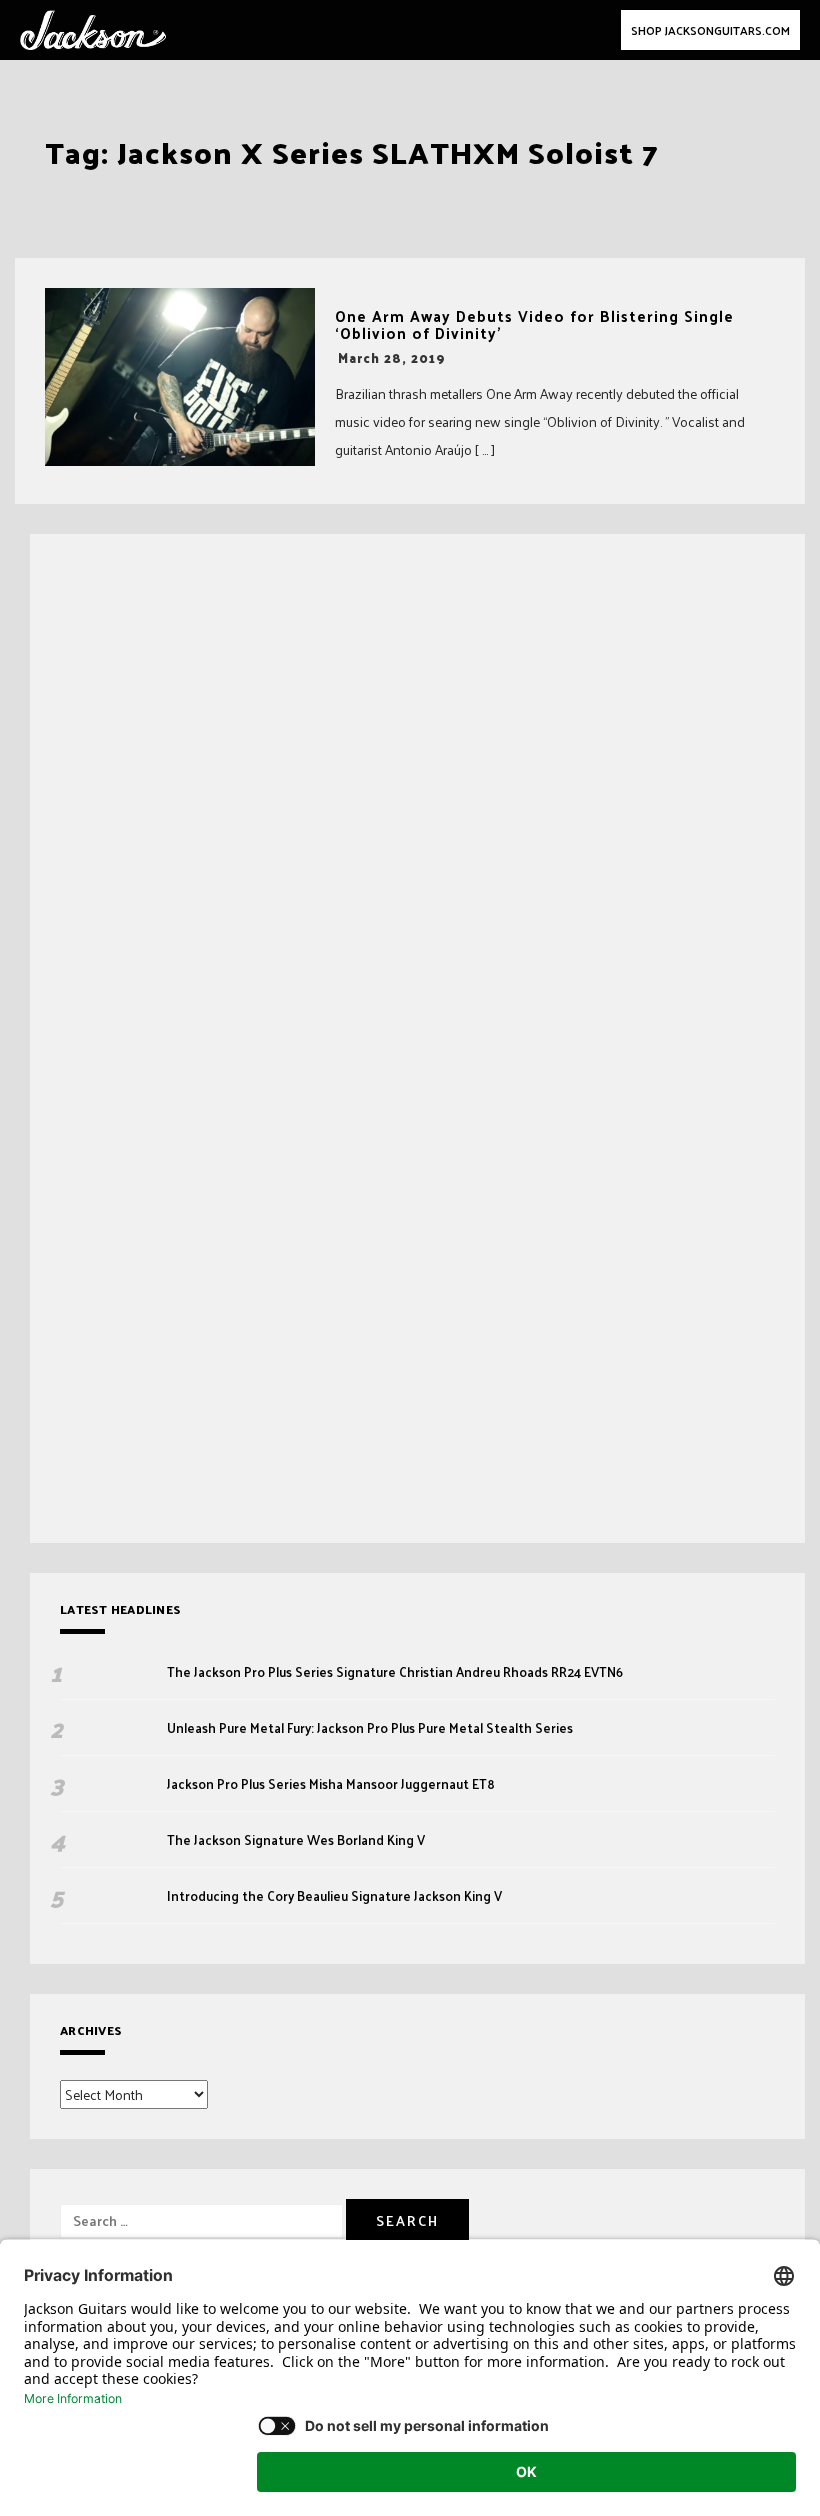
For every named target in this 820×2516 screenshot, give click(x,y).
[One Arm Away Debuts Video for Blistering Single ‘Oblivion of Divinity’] (180, 377)
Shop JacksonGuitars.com (710, 30)
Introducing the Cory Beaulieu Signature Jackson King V (334, 1896)
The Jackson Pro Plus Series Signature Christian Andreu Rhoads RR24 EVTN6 (395, 1672)
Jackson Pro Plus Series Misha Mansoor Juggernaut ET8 (331, 1784)
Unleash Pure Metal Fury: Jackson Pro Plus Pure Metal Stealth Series (371, 1728)
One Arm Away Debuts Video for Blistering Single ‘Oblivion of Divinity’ (534, 324)
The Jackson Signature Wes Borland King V (296, 1840)
